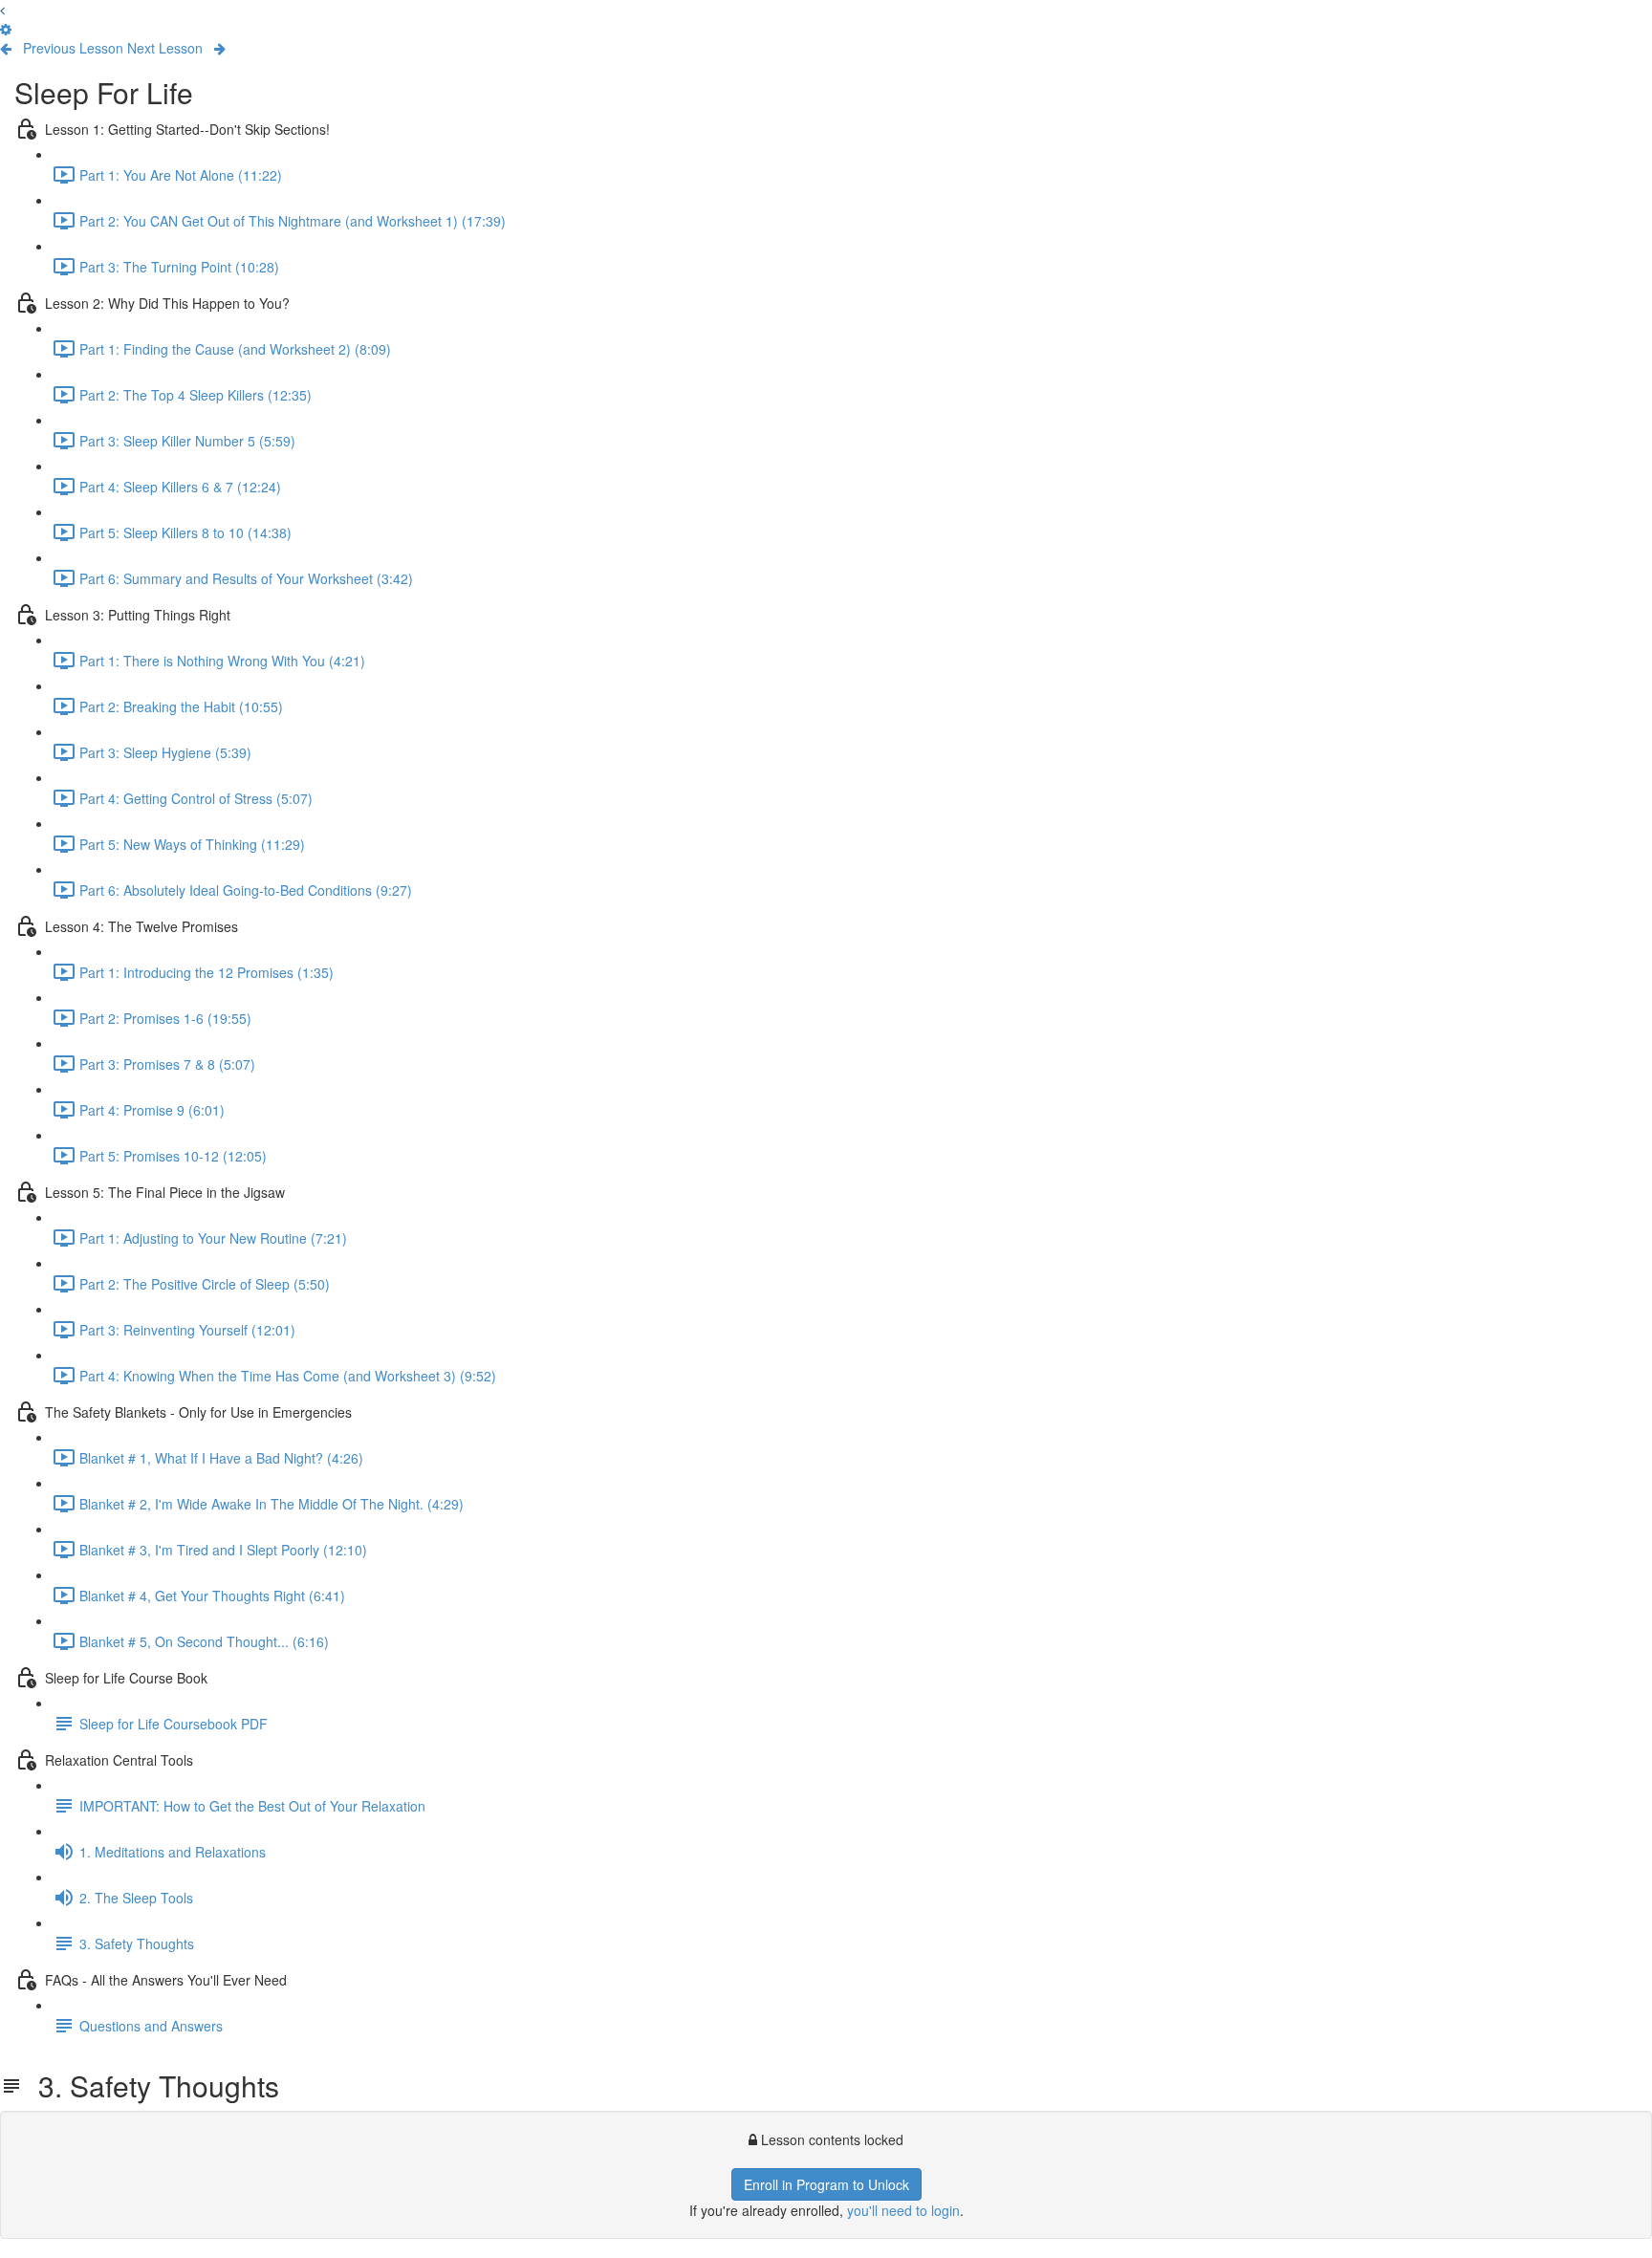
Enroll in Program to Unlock (826, 2184)
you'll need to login (903, 2210)
